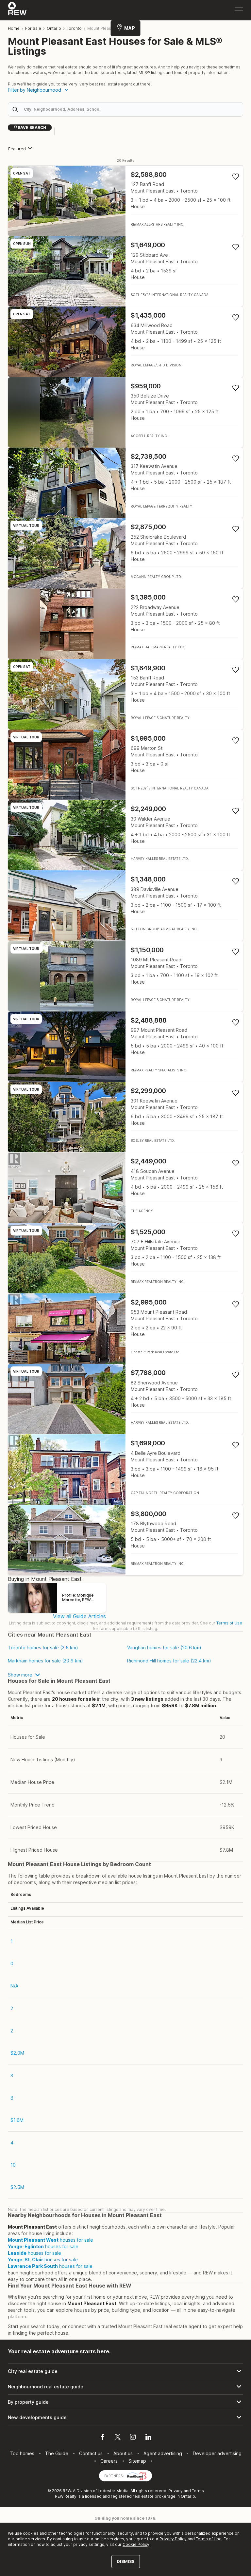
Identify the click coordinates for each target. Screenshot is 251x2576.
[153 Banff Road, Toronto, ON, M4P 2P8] (125, 694)
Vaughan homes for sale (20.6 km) (164, 1648)
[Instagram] (133, 2438)
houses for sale (50, 2240)
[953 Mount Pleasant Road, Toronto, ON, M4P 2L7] (125, 1329)
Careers (109, 2461)
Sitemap (137, 2461)
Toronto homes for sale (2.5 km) (43, 1648)
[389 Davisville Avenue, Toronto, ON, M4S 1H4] (125, 906)
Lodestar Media (113, 2491)
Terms (198, 2491)
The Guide (57, 2453)
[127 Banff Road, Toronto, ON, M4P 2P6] (125, 201)
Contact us (91, 2453)
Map (130, 28)
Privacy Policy (173, 2539)
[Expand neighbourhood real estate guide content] (125, 2387)
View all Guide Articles (79, 1616)
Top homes (22, 2453)
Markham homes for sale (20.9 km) (45, 1661)
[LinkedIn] (148, 2438)
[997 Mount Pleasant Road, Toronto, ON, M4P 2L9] (125, 1047)
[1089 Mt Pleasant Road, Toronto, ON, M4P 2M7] (125, 976)
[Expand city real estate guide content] (125, 2371)
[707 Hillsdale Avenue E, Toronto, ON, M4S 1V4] (125, 1258)
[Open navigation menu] (239, 10)
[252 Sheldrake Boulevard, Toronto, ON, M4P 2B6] (125, 553)
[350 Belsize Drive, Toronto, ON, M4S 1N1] (125, 412)
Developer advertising (217, 2453)
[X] (118, 2438)
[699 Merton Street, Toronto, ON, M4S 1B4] (125, 765)
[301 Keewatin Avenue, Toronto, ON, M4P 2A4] (125, 1117)
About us (123, 2453)
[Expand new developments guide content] (125, 2418)
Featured (17, 149)
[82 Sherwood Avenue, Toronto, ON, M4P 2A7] (125, 1399)
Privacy (176, 2491)
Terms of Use (229, 1623)
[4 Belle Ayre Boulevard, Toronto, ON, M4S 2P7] (125, 1469)
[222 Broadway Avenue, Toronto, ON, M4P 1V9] (125, 624)
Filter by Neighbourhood (34, 90)
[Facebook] (103, 2438)
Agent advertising (163, 2453)
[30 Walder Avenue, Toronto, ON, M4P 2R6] (125, 835)
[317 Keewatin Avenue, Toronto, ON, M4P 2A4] (125, 483)
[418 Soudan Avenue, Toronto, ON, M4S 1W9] (125, 1187)
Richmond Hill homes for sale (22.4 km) (169, 1661)
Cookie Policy (136, 2544)
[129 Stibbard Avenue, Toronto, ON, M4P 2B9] (125, 271)
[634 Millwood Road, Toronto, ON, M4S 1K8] (125, 342)
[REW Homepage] (17, 10)
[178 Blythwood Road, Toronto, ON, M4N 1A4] (125, 1540)
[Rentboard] (137, 2475)
